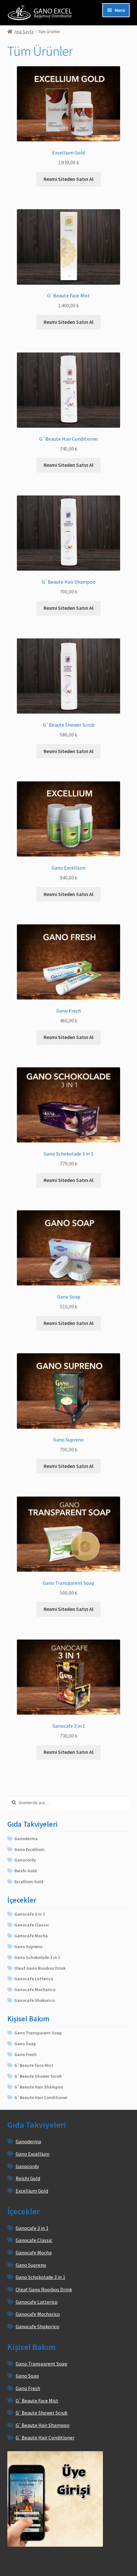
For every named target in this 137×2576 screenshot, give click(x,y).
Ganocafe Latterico (34, 1979)
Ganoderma (26, 1839)
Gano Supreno (28, 1946)
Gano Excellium (29, 1849)
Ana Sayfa (24, 32)
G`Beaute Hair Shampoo (39, 2087)
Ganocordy (25, 1860)
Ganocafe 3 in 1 (30, 1914)
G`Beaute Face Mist (34, 2065)
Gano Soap (25, 2044)
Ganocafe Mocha (31, 1936)
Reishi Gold (25, 1871)
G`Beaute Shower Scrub (38, 2076)
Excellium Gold (29, 1882)
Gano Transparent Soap (38, 2033)
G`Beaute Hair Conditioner (41, 2097)
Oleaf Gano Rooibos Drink (40, 1968)
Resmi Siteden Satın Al (68, 179)
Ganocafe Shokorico (35, 2000)
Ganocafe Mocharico (35, 1989)
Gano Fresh (25, 2054)
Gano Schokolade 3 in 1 (37, 1957)
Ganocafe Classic (32, 1925)
